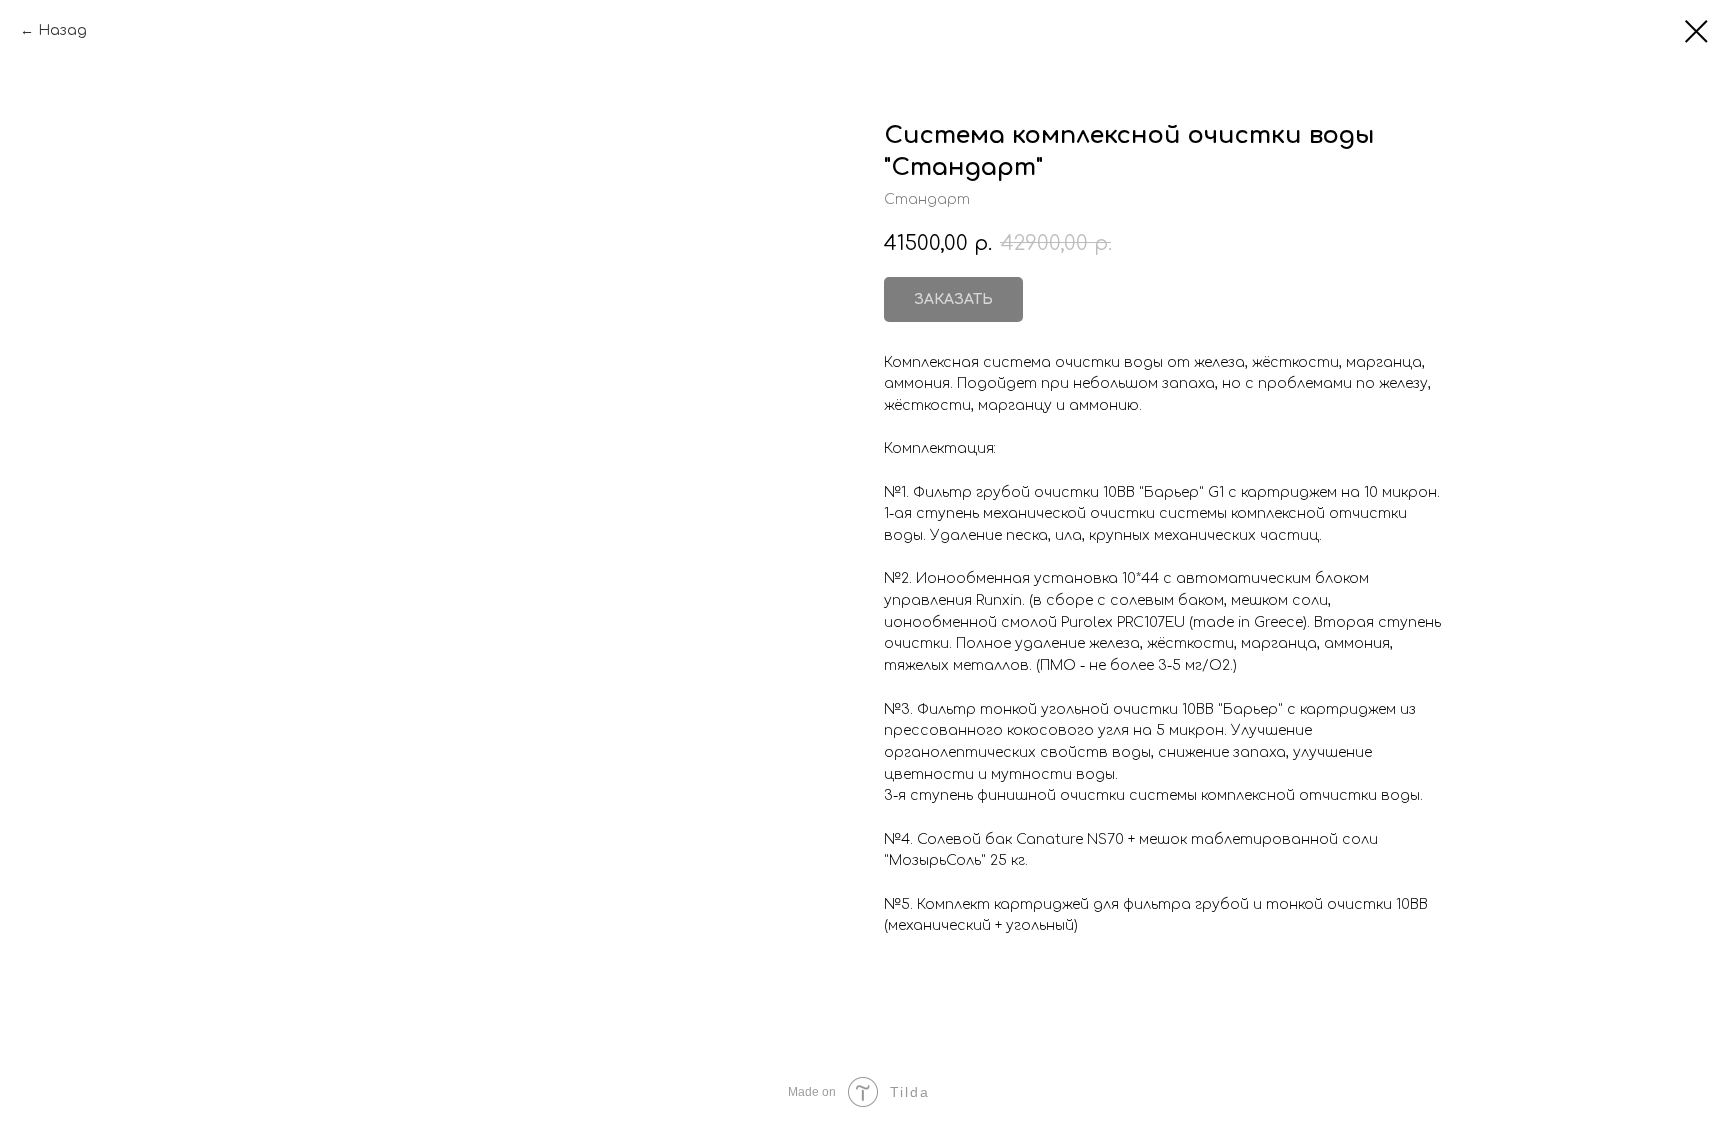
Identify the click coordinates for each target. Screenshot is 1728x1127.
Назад (62, 30)
